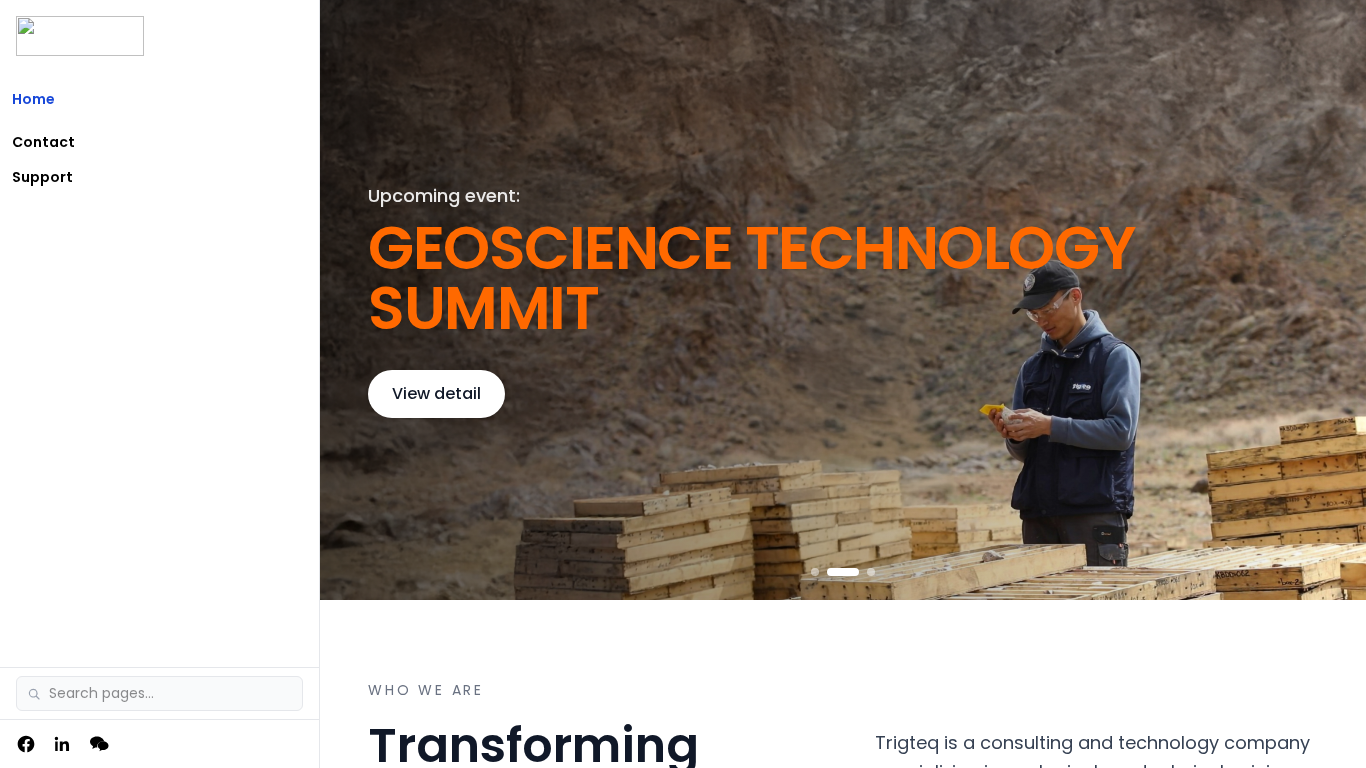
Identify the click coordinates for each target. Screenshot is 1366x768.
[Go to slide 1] (815, 572)
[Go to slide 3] (871, 572)
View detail (436, 393)
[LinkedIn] (62, 744)
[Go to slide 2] (843, 572)
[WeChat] (100, 744)
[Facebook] (26, 744)
